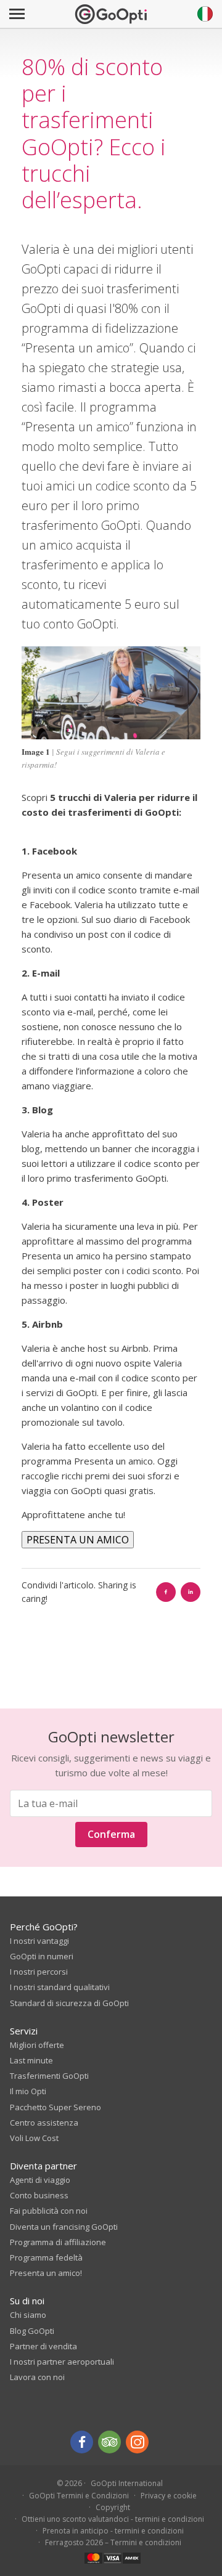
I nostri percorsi (39, 1972)
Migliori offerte (37, 2045)
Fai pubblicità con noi (49, 2211)
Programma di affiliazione (58, 2242)
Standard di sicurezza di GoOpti (69, 2003)
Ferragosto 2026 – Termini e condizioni (113, 2542)
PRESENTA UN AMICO (78, 1540)
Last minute (31, 2060)
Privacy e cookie (169, 2496)
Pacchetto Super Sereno (55, 2107)
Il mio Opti (28, 2091)
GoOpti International (127, 2483)
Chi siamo (28, 2315)
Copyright (113, 2507)
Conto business (39, 2195)
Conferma (111, 1834)
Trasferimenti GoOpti (49, 2076)
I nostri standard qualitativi (60, 1987)
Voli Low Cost (34, 2138)
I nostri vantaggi (39, 1941)
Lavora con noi (37, 2377)
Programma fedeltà (46, 2257)
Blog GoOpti (32, 2331)
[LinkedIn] (191, 1592)
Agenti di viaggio (40, 2180)
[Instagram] (137, 2442)
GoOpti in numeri (42, 1956)
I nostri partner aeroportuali (62, 2362)
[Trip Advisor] (109, 2442)
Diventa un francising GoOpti (64, 2227)
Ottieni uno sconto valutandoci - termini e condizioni (113, 2519)
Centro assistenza (44, 2123)
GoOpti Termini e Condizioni (79, 2496)
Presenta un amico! (46, 2273)
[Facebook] (166, 1592)
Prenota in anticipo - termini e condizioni (113, 2531)
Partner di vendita (43, 2346)
